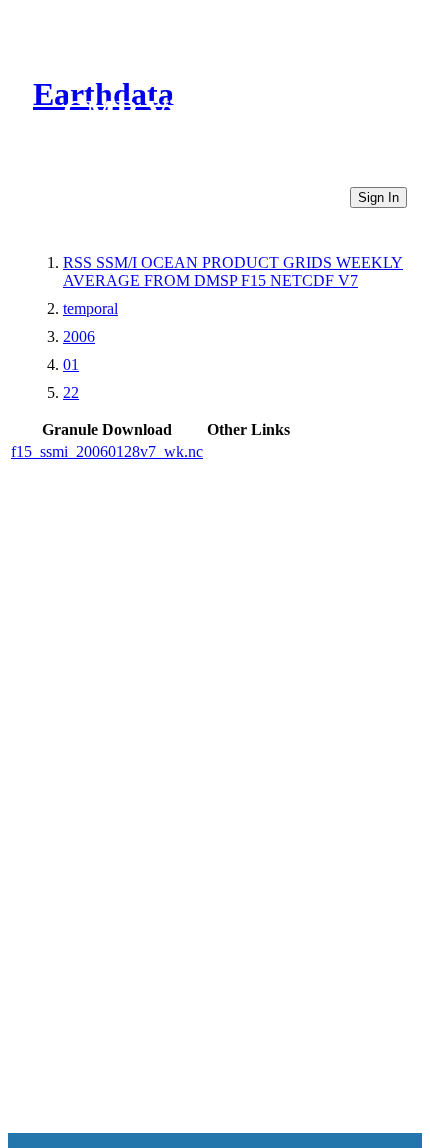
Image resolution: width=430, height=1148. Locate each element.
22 (71, 392)
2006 (79, 336)
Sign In (378, 197)
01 (71, 364)
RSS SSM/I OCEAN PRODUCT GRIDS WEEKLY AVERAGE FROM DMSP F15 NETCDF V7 (233, 271)
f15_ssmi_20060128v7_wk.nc (107, 451)
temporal (90, 308)
